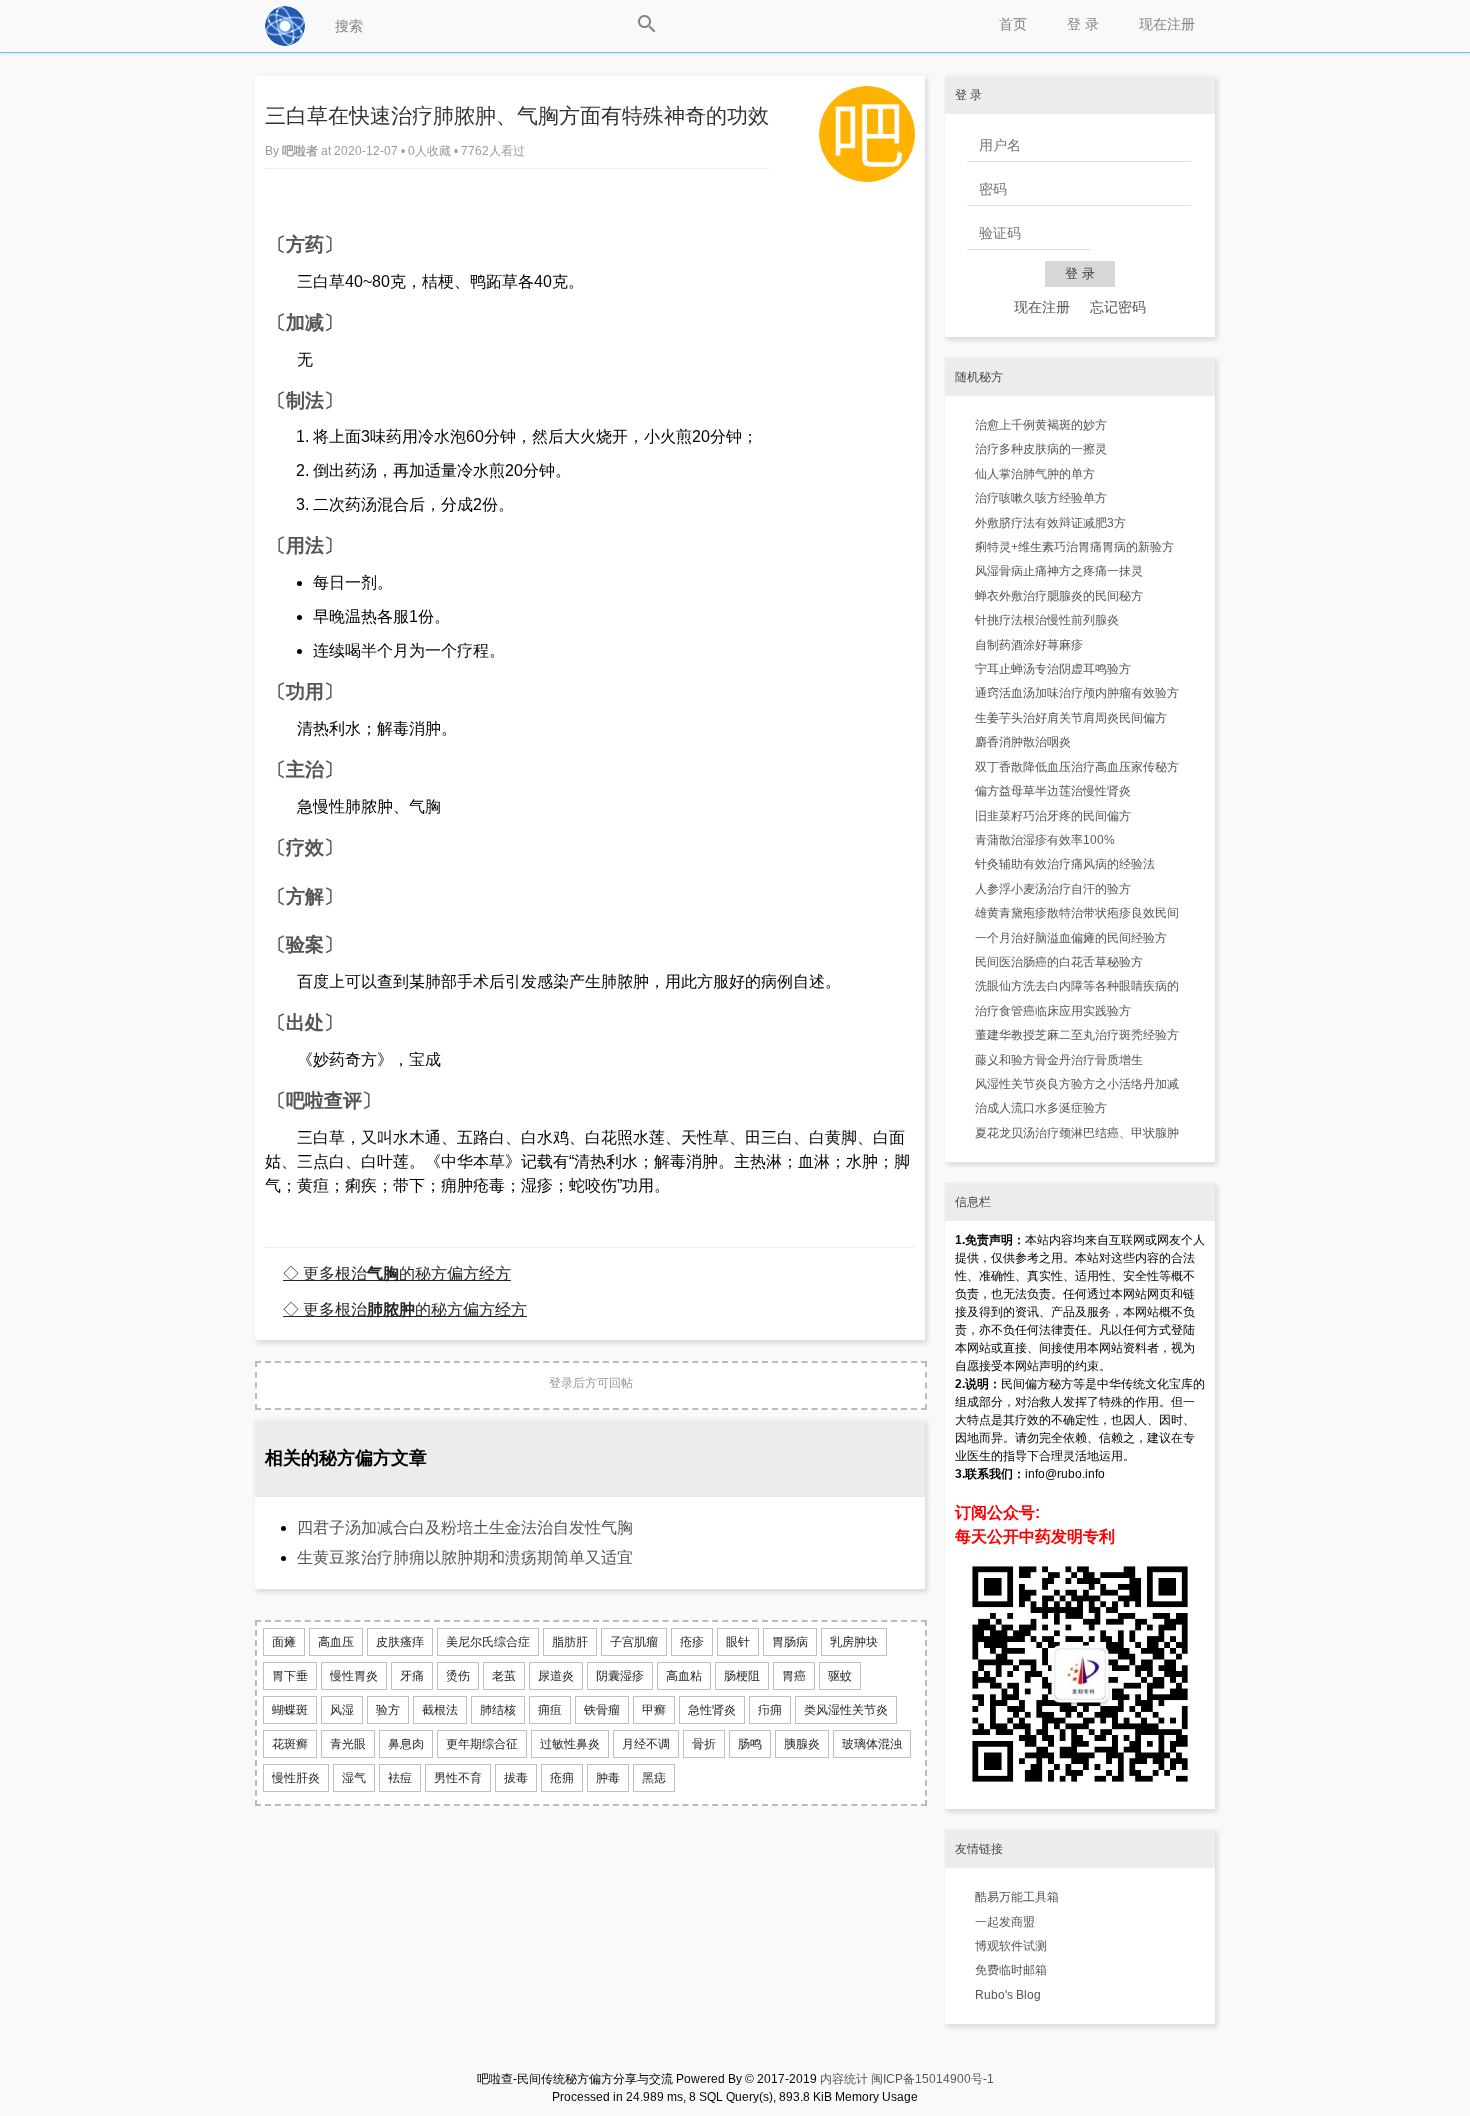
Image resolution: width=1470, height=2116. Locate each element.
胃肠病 (790, 1642)
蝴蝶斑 (290, 1710)
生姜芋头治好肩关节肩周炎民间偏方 (1071, 718)
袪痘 (400, 1778)
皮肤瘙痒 (400, 1642)
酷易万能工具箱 (1017, 1897)
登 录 (1083, 24)
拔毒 (516, 1778)
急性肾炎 (712, 1710)
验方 (388, 1710)
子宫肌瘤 (634, 1642)
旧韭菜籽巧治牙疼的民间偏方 (1053, 816)
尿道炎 (556, 1676)
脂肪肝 (570, 1642)
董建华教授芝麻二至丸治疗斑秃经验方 (1077, 1035)
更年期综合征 (482, 1744)
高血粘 (684, 1676)
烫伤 (458, 1676)
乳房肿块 (854, 1642)
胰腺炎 (802, 1744)
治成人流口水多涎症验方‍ (1041, 1108)
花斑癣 (290, 1744)
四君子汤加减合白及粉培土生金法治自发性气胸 (465, 1527)
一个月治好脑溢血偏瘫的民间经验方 (1071, 938)
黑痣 (654, 1778)
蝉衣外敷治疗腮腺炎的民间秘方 (1059, 596)
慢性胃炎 (354, 1676)
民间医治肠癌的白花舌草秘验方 (1059, 962)
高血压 (336, 1642)
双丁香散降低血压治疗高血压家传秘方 (1077, 767)
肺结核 (498, 1710)
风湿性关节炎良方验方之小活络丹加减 (1077, 1084)
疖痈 (770, 1710)
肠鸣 (750, 1744)
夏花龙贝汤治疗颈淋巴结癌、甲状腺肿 (1077, 1133)
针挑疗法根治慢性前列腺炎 (1047, 620)
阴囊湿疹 (620, 1676)
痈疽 (550, 1710)
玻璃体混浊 (872, 1744)
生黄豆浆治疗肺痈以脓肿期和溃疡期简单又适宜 (465, 1557)
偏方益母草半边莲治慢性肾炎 (1053, 791)
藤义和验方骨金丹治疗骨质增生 (1059, 1060)
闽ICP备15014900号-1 (932, 2079)
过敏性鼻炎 (570, 1744)
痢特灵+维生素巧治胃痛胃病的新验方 (1074, 547)
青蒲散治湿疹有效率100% (1045, 840)
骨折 (704, 1744)
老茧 (504, 1676)
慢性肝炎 (296, 1778)
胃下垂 (290, 1676)
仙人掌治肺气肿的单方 (1035, 474)
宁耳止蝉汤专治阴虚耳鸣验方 (1053, 669)
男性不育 (458, 1778)
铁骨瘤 (602, 1710)
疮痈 (562, 1778)
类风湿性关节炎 (846, 1710)
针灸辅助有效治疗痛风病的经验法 (1065, 864)
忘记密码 (1118, 307)
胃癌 (794, 1676)
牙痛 (412, 1676)
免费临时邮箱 (1011, 1970)
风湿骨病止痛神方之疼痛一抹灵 (1059, 571)
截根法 (440, 1710)
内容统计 (844, 2079)
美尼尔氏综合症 (488, 1642)
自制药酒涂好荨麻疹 (1029, 645)
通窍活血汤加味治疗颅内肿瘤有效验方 (1077, 693)
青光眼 (348, 1744)
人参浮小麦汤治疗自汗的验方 (1053, 889)
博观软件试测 (1011, 1946)
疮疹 (692, 1642)
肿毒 (608, 1778)
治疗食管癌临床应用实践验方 (1053, 1011)
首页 (1013, 24)
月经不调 (646, 1744)
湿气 (354, 1778)
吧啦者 (301, 151)
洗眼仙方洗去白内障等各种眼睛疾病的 (1077, 986)
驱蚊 (840, 1676)
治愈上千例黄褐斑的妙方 (1041, 425)
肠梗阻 (742, 1676)
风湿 (342, 1710)
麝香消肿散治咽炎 (1023, 742)
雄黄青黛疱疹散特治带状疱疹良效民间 (1077, 913)
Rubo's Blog (1008, 1995)
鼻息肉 (406, 1744)
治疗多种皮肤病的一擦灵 (1041, 449)
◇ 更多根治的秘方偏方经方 (397, 1273)
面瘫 (284, 1642)
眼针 (738, 1642)
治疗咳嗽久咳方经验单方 (1041, 498)
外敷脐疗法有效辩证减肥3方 (1050, 523)
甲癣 (654, 1710)
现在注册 (1167, 24)
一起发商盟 (1005, 1922)
